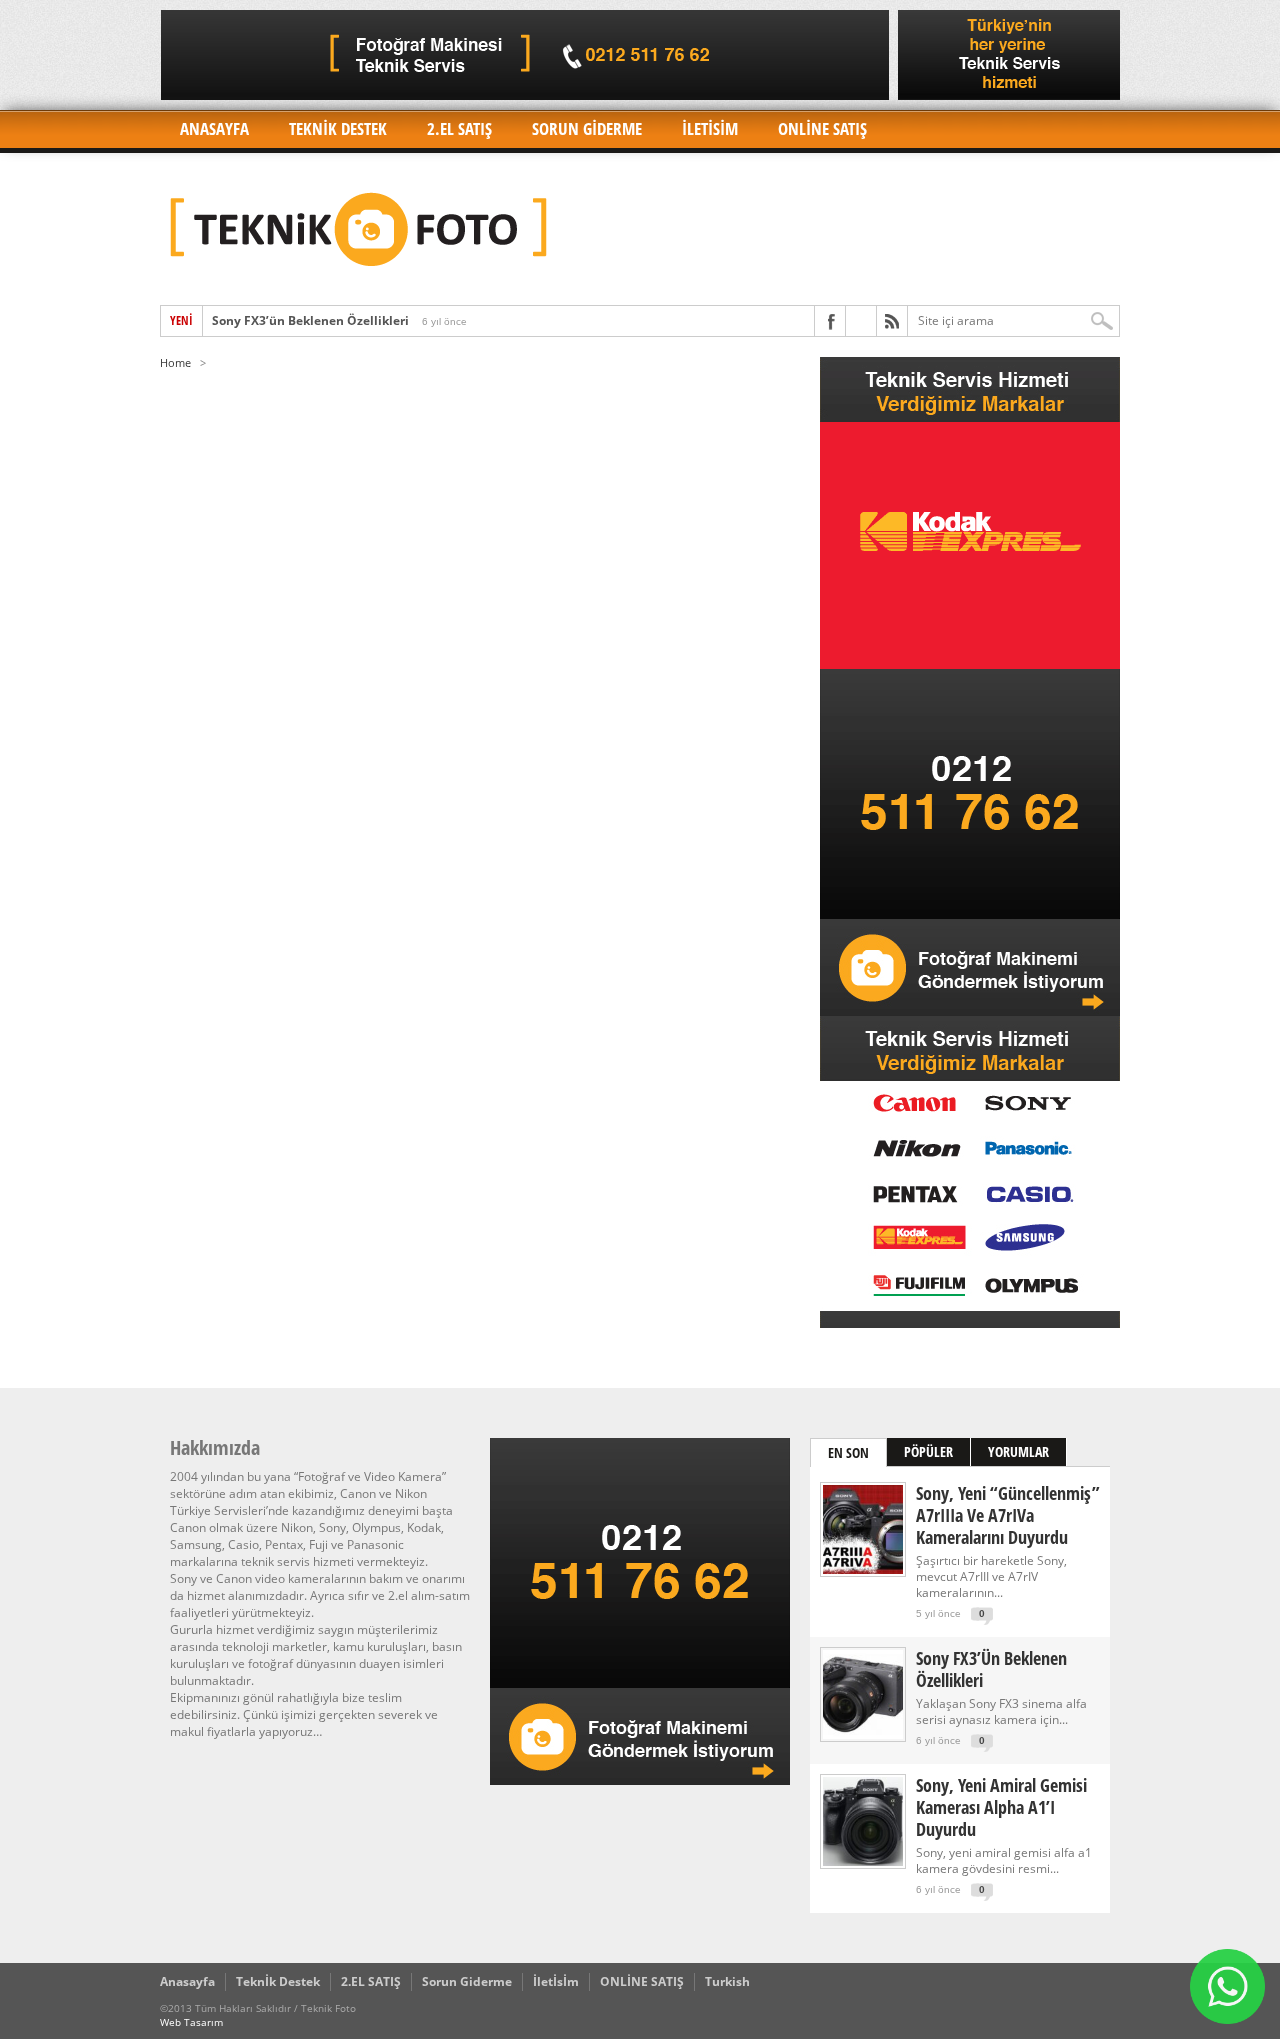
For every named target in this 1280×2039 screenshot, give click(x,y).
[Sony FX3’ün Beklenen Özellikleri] (863, 1734)
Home (175, 362)
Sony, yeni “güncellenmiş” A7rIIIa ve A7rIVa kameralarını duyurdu (1008, 1515)
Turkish (727, 1981)
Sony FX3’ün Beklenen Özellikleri (310, 320)
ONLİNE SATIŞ (822, 128)
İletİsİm (710, 128)
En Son (848, 1452)
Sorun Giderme (587, 128)
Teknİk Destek (338, 128)
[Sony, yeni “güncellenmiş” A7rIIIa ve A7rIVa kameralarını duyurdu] (863, 1569)
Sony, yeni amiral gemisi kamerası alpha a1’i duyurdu (1001, 1807)
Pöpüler (928, 1451)
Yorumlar (1018, 1451)
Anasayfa (214, 128)
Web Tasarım (191, 2022)
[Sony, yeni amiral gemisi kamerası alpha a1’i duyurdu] (863, 1861)
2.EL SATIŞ (459, 128)
